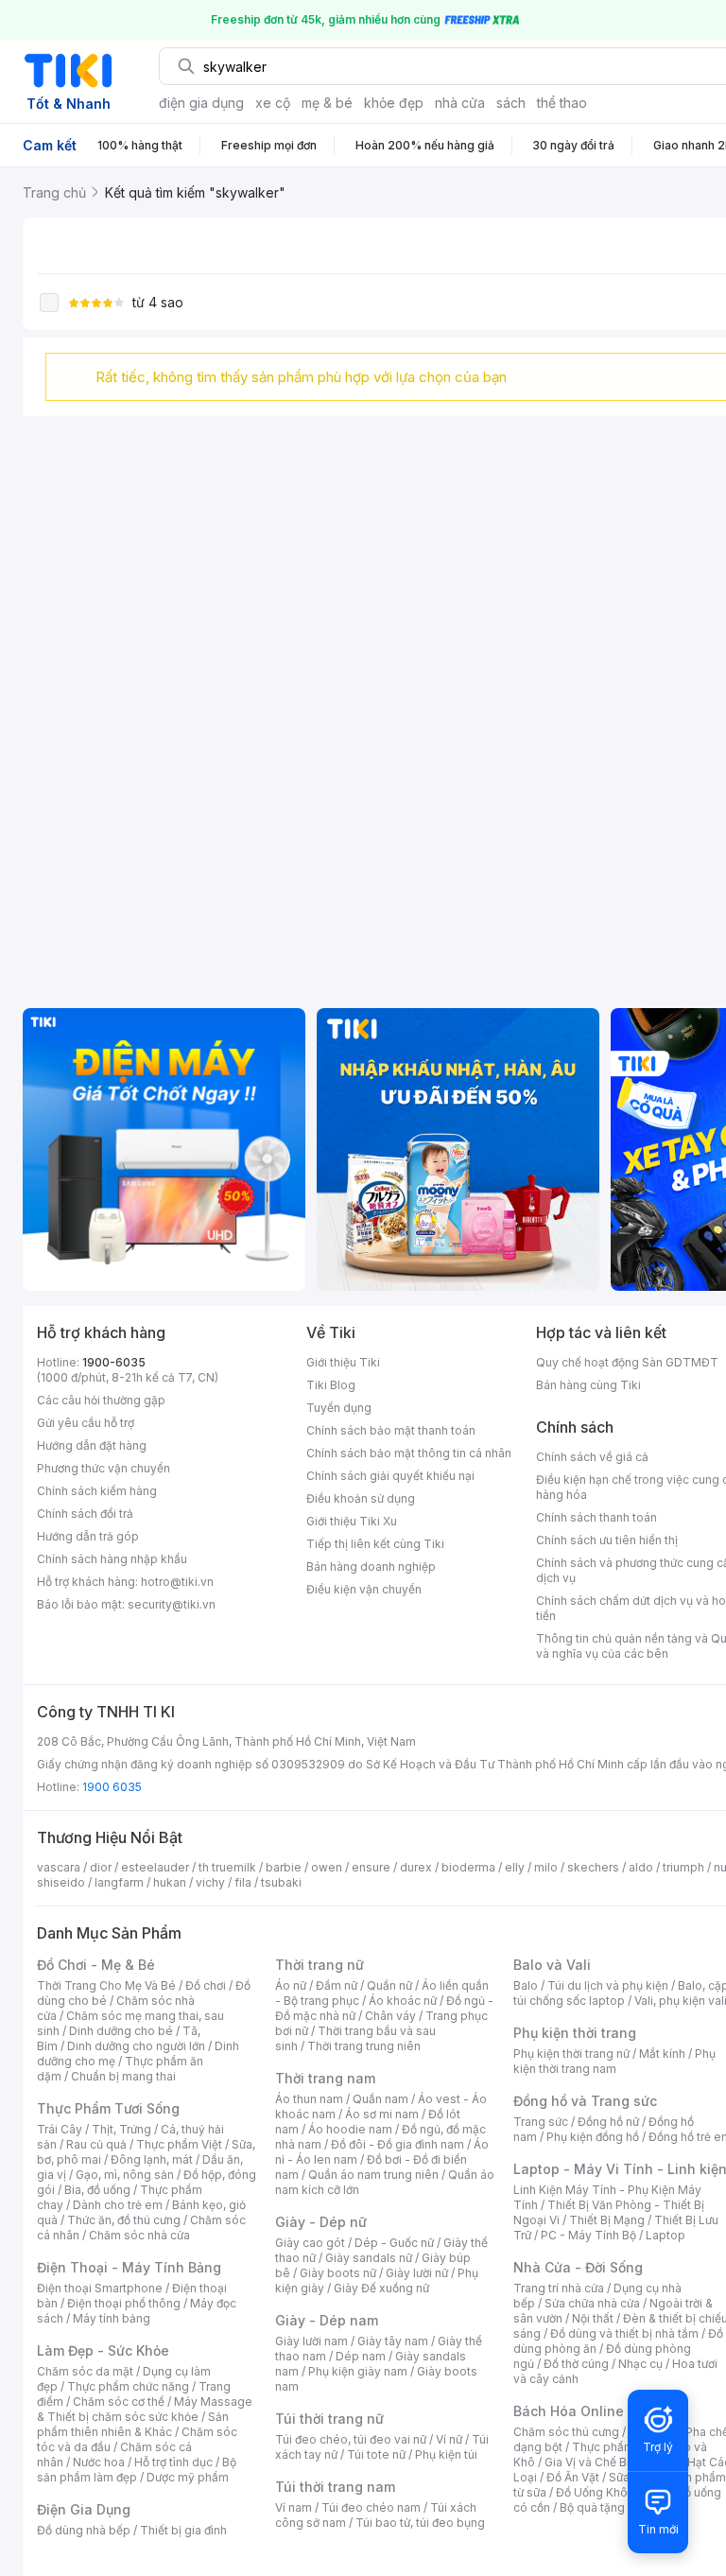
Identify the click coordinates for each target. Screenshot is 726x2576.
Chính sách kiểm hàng (97, 1491)
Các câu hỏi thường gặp (101, 1400)
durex (416, 1867)
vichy (210, 1882)
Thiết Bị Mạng (607, 2220)
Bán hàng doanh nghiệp (371, 1566)
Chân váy (390, 2016)
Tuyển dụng (339, 1408)
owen (327, 1867)
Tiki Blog (331, 1385)
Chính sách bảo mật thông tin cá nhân (409, 1453)
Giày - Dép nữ (321, 2222)
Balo (526, 1985)
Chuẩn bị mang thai (123, 2076)
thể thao (562, 103)
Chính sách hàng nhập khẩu (112, 1559)
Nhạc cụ (640, 2364)
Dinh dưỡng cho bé (121, 2031)
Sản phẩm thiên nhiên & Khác (133, 2424)
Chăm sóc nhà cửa (139, 2235)
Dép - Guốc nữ (394, 2243)
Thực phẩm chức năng (128, 2386)
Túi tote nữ (376, 2454)
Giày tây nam (393, 2341)
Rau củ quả (96, 2144)
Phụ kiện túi (446, 2454)
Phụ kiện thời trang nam (614, 2061)
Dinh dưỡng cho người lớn (136, 2046)
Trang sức (541, 2122)
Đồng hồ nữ (608, 2122)
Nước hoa (99, 2462)
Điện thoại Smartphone (100, 2288)
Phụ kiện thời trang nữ (571, 2054)
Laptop (665, 2235)
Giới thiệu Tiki (343, 1362)
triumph (683, 1867)
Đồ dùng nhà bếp (84, 2530)
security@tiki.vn (172, 1604)
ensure (371, 1867)
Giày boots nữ (338, 2273)
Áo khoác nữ (403, 2001)
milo (546, 1867)
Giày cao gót (310, 2243)
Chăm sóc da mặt (85, 2371)
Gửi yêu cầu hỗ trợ (86, 1423)
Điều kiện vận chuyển (364, 1589)
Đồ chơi (206, 1985)
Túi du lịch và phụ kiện (608, 1985)
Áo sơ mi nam (382, 2114)
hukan (170, 1882)
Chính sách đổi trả (85, 1514)
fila (243, 1882)
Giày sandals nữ (369, 2258)
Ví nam (294, 2507)
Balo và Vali (552, 1965)
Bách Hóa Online (569, 2411)
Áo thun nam (309, 2099)
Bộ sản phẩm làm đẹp (137, 2470)
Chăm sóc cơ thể (119, 2402)
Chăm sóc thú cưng (566, 2432)
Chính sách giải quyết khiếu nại (390, 1476)
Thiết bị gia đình (183, 2530)
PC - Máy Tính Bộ (588, 2235)
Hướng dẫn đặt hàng (92, 1445)
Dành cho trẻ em (118, 2205)
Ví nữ (449, 2439)
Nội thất (593, 2318)
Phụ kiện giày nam (358, 2371)
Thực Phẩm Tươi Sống (108, 2108)
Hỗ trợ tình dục (173, 2462)
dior (101, 1867)
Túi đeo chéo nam (371, 2507)
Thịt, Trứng (121, 2129)
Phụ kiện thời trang (575, 2033)
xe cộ (273, 103)
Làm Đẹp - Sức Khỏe (103, 2350)
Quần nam (380, 2099)
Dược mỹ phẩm (188, 2477)
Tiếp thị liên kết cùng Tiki (375, 1544)
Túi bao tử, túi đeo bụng (420, 2523)
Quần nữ (389, 1985)
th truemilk (227, 1867)
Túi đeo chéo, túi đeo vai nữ (351, 2439)
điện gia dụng (201, 103)
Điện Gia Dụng (84, 2509)
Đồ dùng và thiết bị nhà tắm (624, 2333)
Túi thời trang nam (335, 2487)
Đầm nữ (337, 1985)
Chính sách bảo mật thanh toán (391, 1430)
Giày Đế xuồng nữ (381, 2288)
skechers (593, 1867)
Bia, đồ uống (97, 2190)
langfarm (119, 1882)
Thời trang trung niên (364, 2046)
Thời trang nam (325, 2078)
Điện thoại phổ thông (124, 2303)
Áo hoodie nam (350, 2129)
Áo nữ (291, 1985)
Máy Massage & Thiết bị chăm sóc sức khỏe (145, 2409)
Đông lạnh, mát (152, 2159)
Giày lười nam (311, 2341)
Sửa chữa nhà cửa (592, 2303)
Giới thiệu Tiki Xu (352, 1521)
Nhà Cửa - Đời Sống (578, 2267)
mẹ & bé (327, 103)
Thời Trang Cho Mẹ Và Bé (106, 1985)
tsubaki (281, 1882)
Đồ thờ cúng (576, 2364)
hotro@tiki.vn (177, 1582)
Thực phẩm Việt (179, 2144)
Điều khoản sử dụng (361, 1498)
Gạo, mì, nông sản (125, 2175)
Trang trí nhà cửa (559, 2288)
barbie (284, 1867)
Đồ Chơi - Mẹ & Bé (96, 1965)
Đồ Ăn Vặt (573, 2477)
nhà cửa (460, 103)
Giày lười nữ (417, 2273)
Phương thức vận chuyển (104, 1468)
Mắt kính (662, 2054)
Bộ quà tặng (592, 2507)
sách (511, 103)
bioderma (468, 1867)
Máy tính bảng (112, 2318)
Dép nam (361, 2356)
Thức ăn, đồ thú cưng (124, 2220)
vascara (59, 1867)
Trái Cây (60, 2129)
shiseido (61, 1882)
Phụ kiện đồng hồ (593, 2137)
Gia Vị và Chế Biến (594, 2462)
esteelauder (155, 1867)
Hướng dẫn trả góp (88, 1536)
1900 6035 (112, 1787)
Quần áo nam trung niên (373, 2175)
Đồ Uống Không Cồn (611, 2492)
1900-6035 (114, 1362)
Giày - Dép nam (327, 2320)
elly (515, 1867)
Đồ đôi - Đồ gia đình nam (398, 2144)
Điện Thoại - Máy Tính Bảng (129, 2267)
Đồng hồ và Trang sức (585, 2101)
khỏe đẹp (394, 103)
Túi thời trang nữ (329, 2419)
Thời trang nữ (320, 1965)
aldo (641, 1867)
